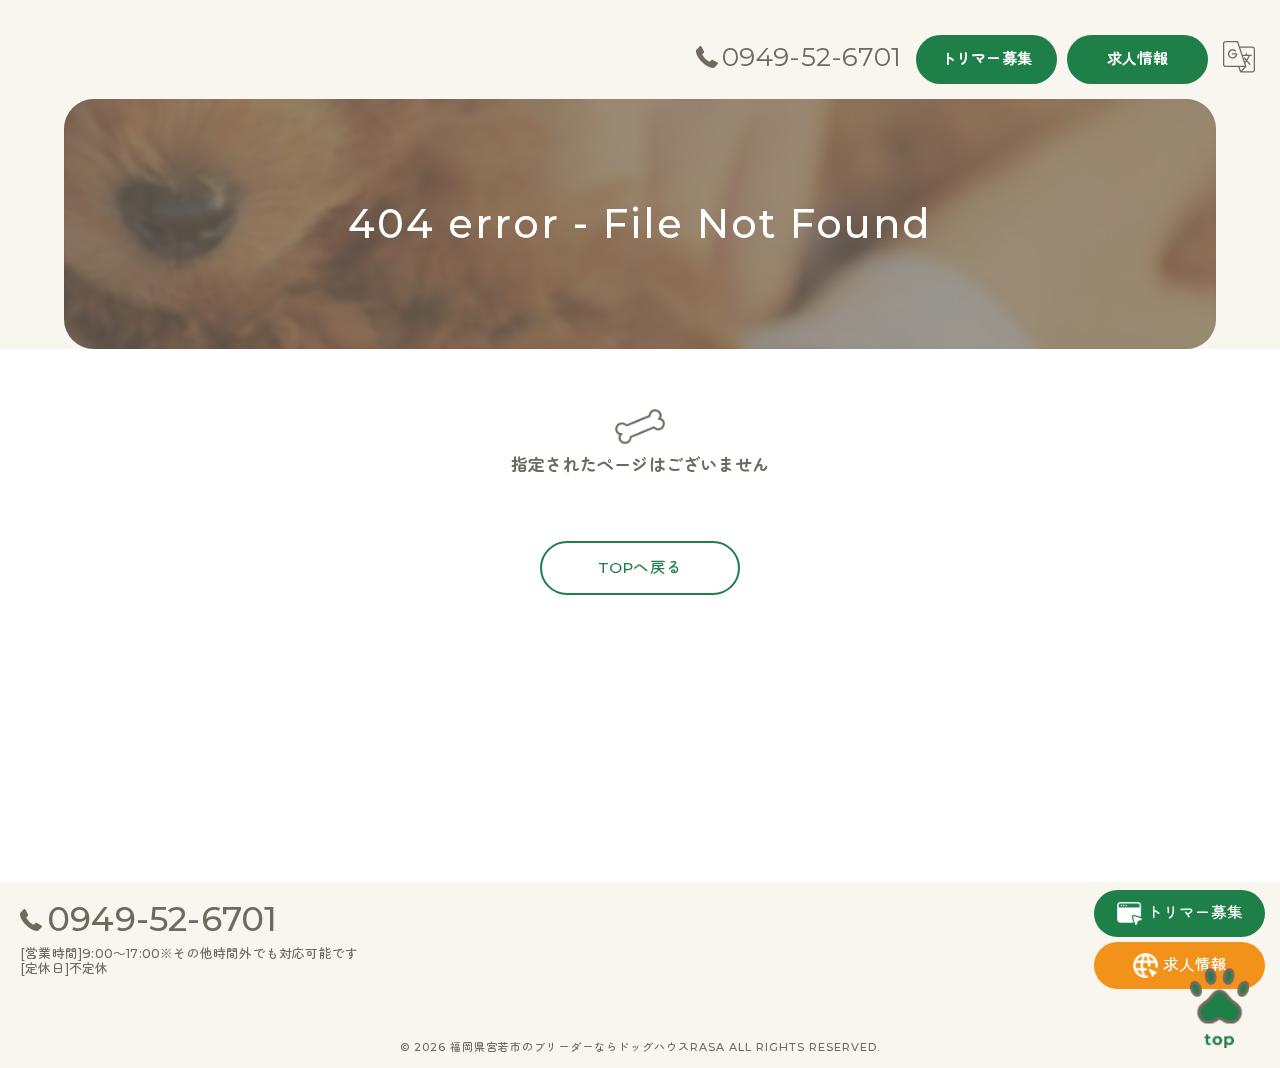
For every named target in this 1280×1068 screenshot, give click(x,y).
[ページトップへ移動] (1220, 1008)
